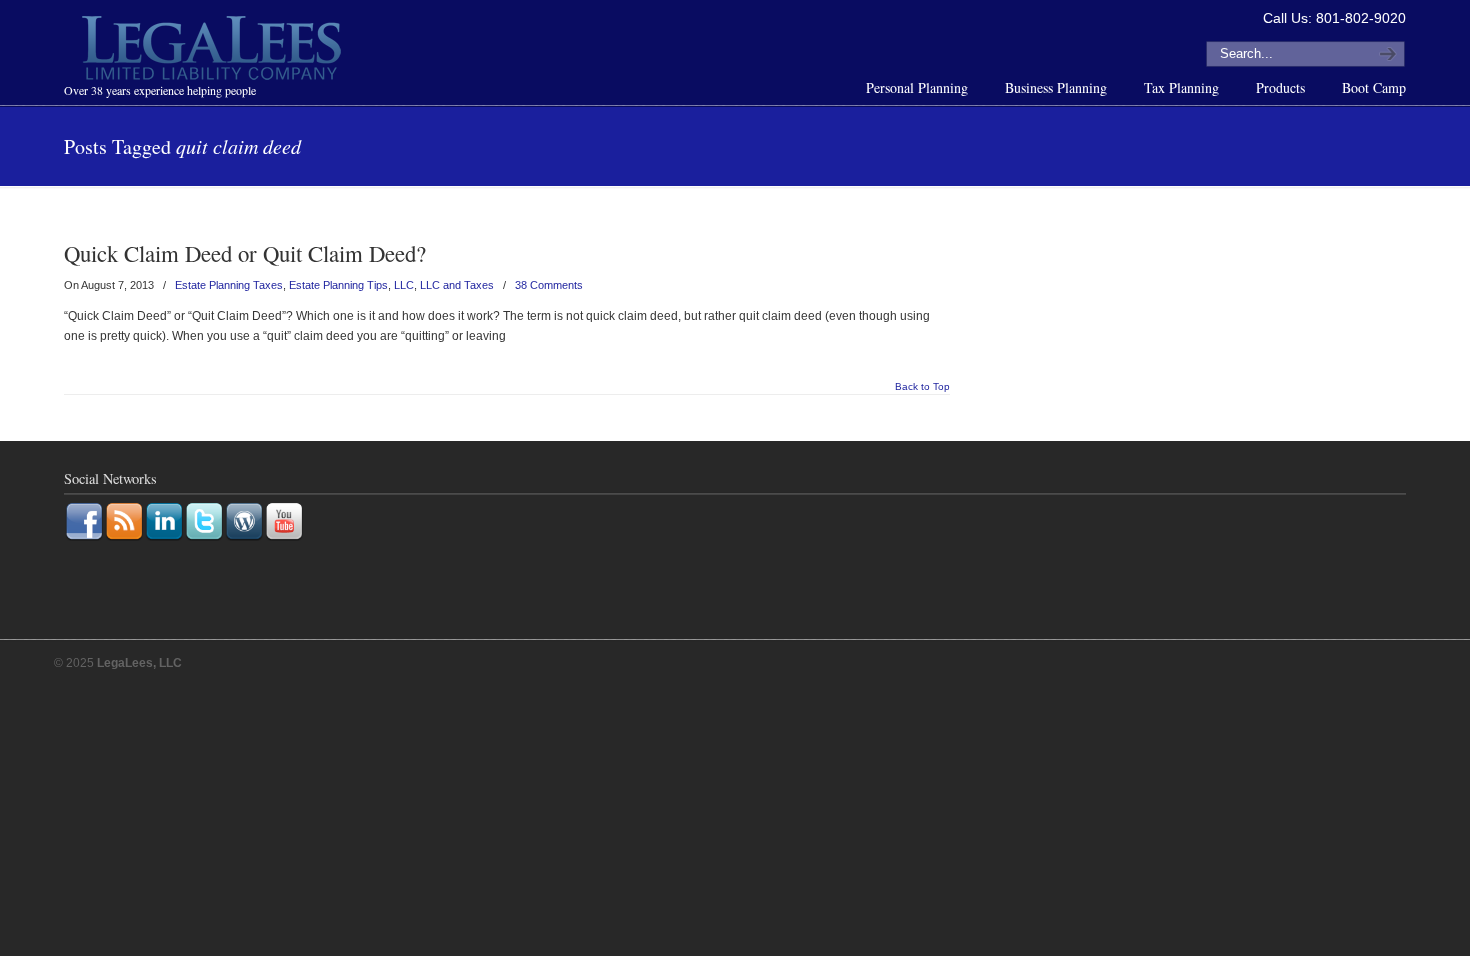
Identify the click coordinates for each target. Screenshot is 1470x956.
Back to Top (922, 387)
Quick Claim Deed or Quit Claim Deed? (245, 253)
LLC (404, 285)
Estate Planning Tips (338, 285)
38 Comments (549, 285)
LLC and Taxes (457, 285)
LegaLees (214, 51)
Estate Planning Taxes (229, 285)
